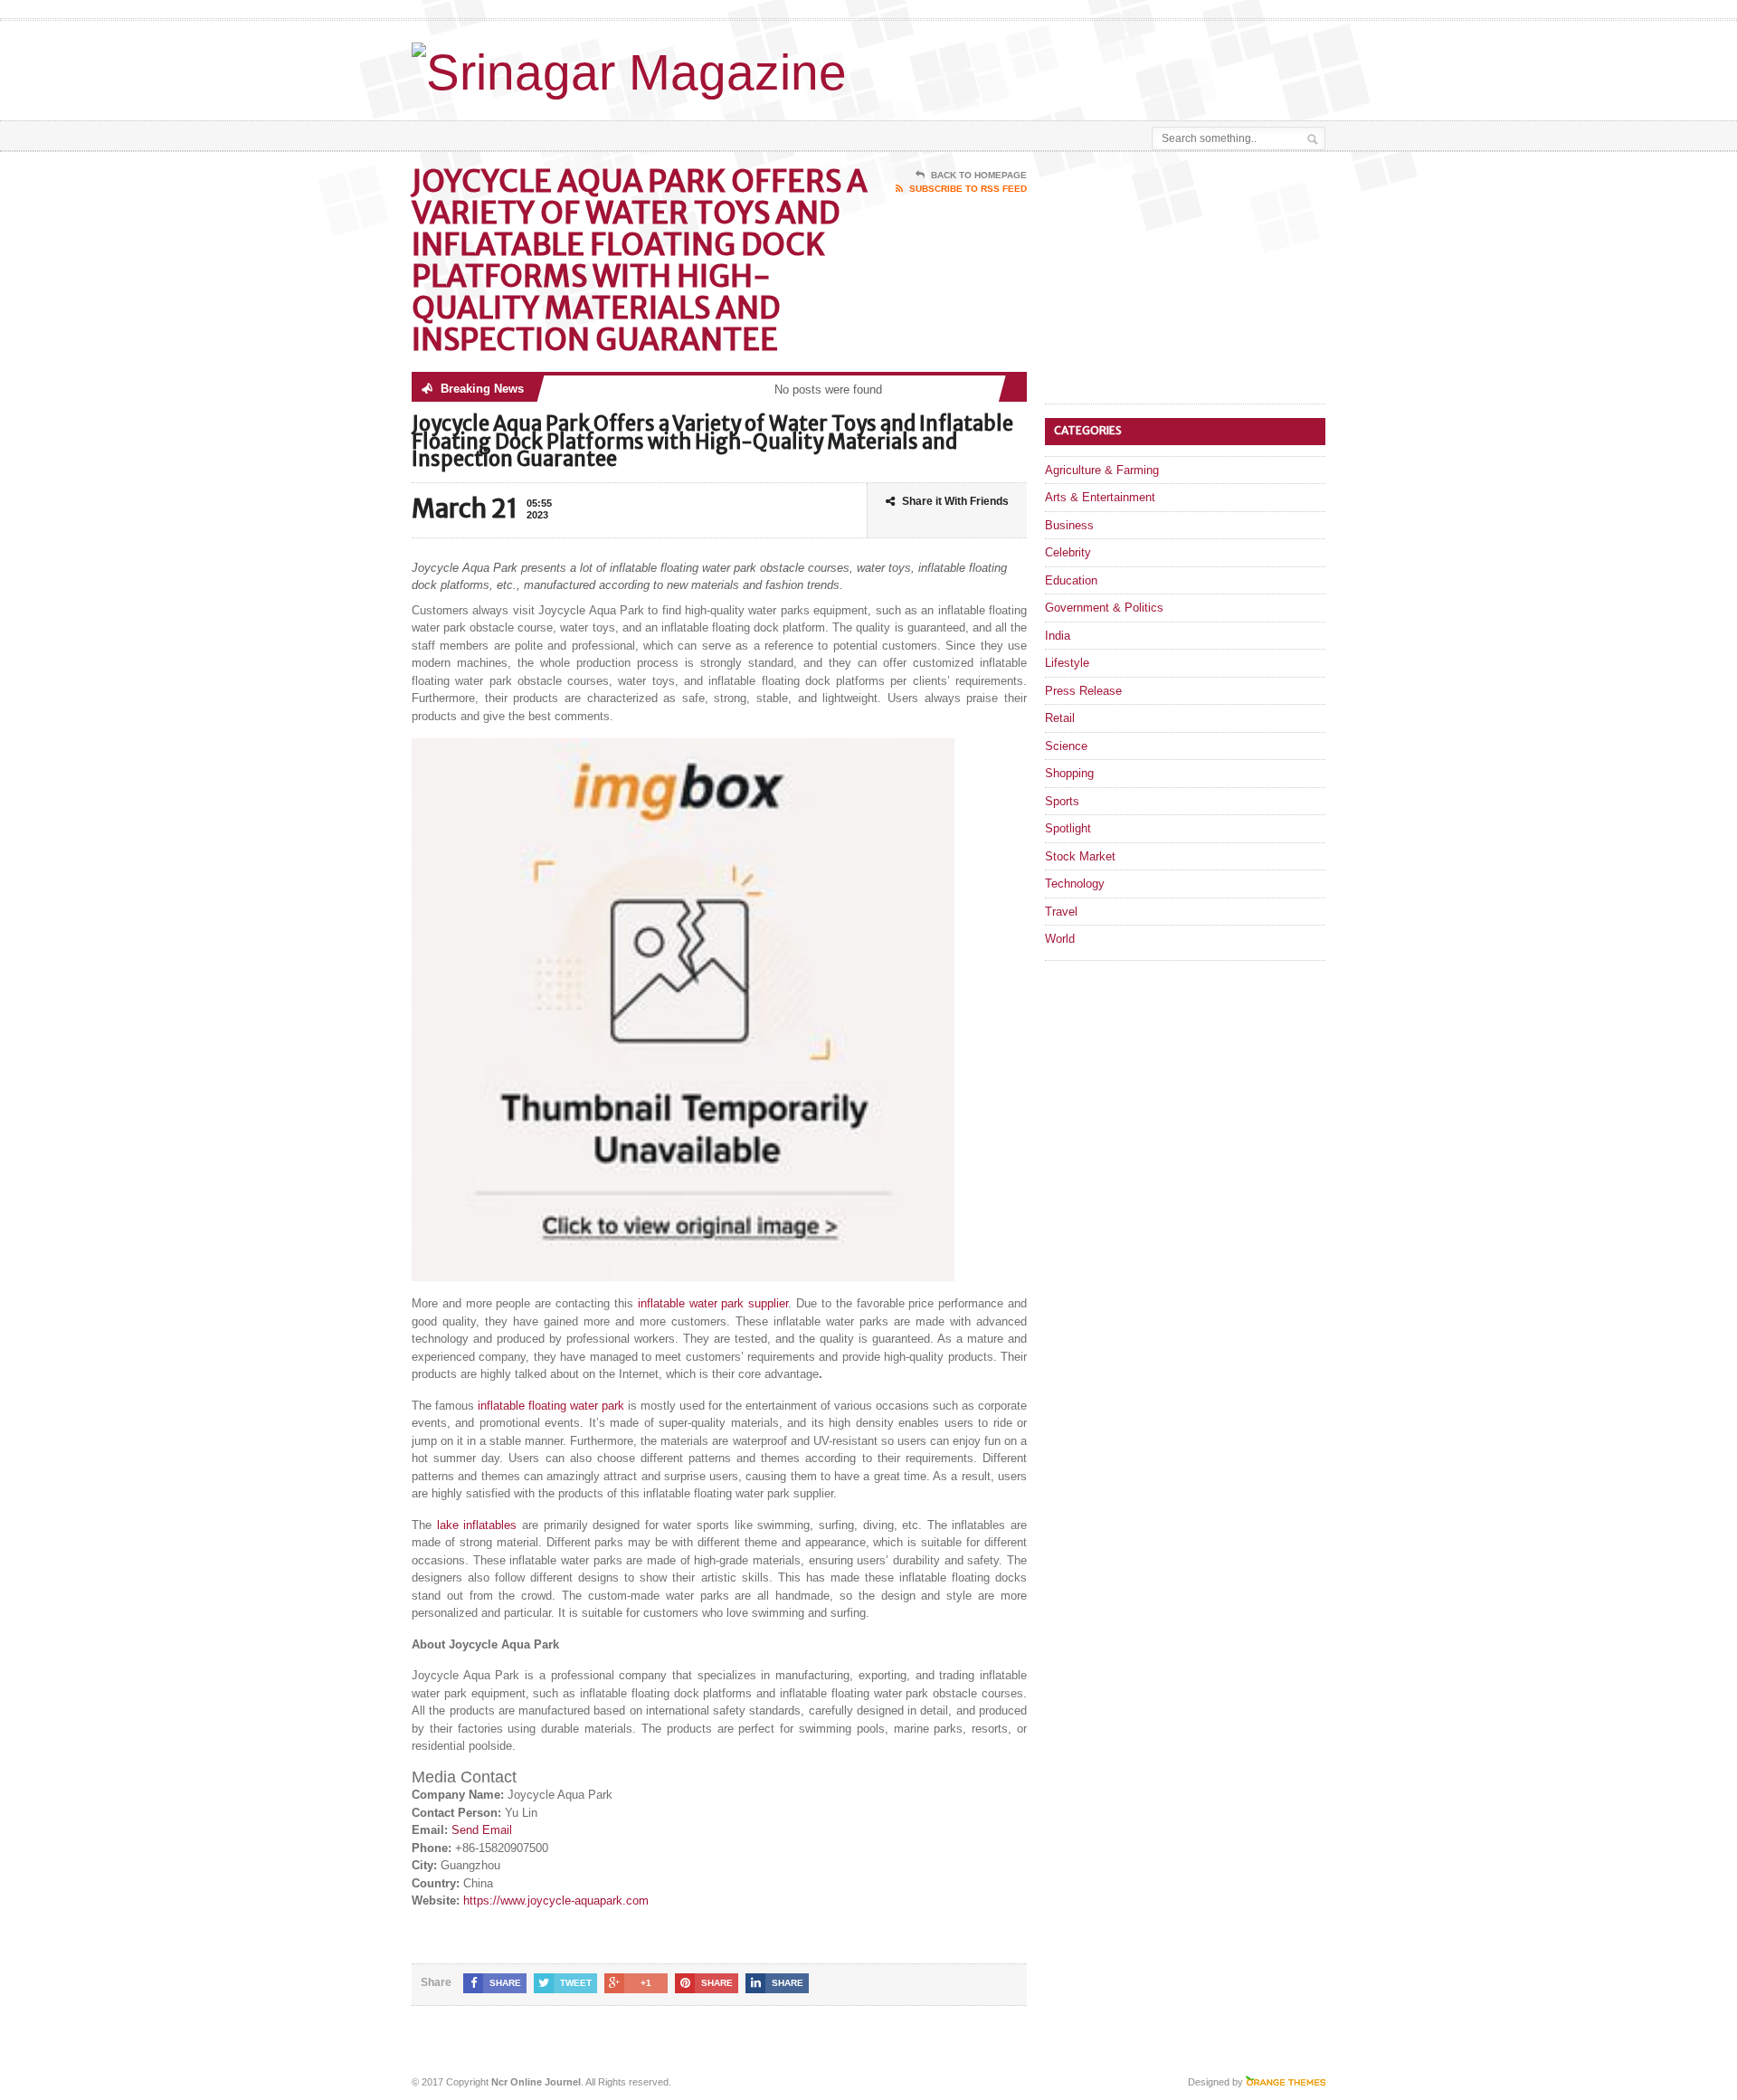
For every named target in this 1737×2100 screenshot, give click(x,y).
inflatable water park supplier (713, 1303)
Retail (1060, 718)
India (1058, 636)
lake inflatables (477, 1525)
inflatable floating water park (551, 1406)
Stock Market (1080, 856)
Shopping (1069, 773)
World (1060, 939)
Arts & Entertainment (1100, 497)
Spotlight (1068, 828)
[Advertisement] (1114, 66)
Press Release (1083, 691)
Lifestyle (1067, 663)
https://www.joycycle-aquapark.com (556, 1900)
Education (1071, 580)
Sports (1062, 801)
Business (1069, 525)
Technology (1075, 884)
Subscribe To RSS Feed (968, 189)
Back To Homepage (979, 175)
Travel (1061, 912)
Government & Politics (1104, 608)
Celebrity (1068, 552)
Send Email (482, 1830)
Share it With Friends (955, 501)
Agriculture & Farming (1102, 470)
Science (1066, 746)
